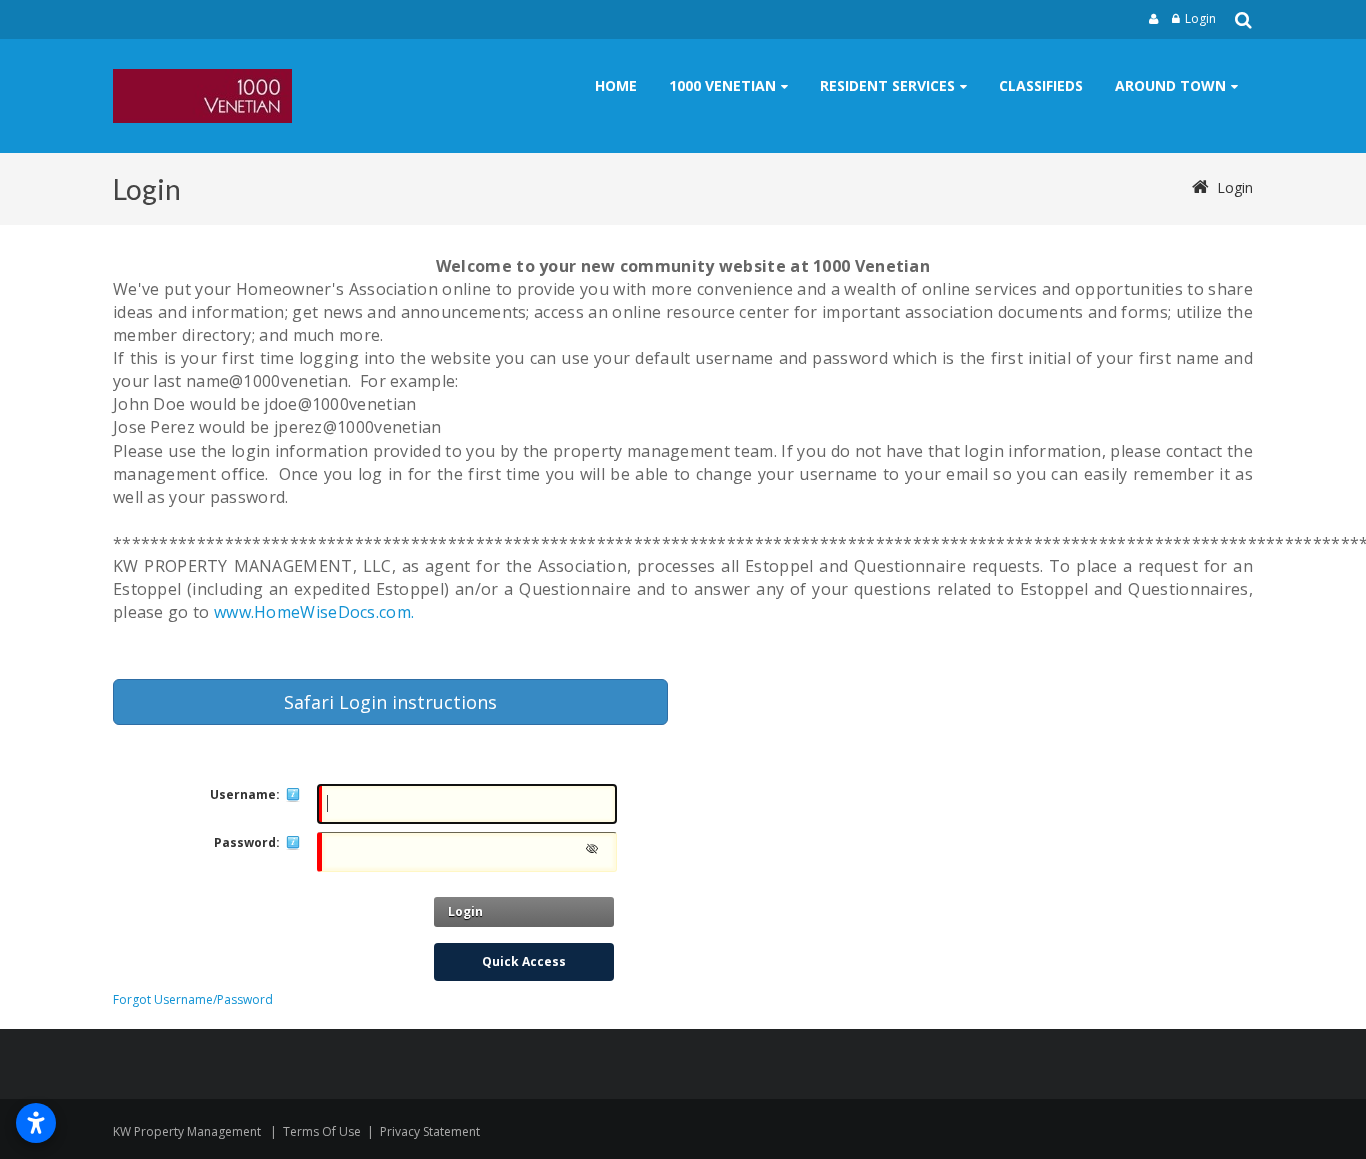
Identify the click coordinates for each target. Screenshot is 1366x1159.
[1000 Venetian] (202, 96)
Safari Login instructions (390, 702)
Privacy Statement (430, 1131)
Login (1200, 18)
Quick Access (524, 961)
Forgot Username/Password (193, 999)
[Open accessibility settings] (36, 1123)
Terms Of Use (322, 1131)
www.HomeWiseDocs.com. (314, 612)
